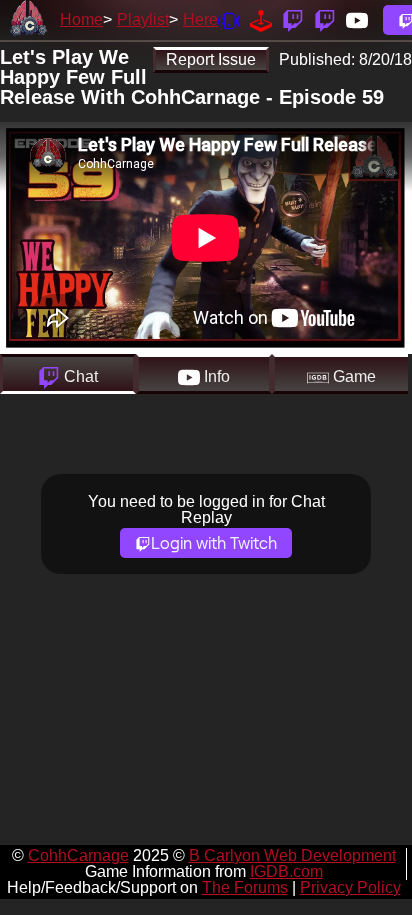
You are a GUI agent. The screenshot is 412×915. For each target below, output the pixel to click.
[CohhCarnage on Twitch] (293, 19)
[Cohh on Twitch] (325, 19)
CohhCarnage (78, 855)
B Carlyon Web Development (292, 855)
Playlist (143, 19)
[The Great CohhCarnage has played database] (261, 19)
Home (81, 19)
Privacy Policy (350, 887)
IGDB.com (286, 871)
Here (200, 19)
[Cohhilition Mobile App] (229, 19)
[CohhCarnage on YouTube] (357, 19)
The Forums (245, 887)
